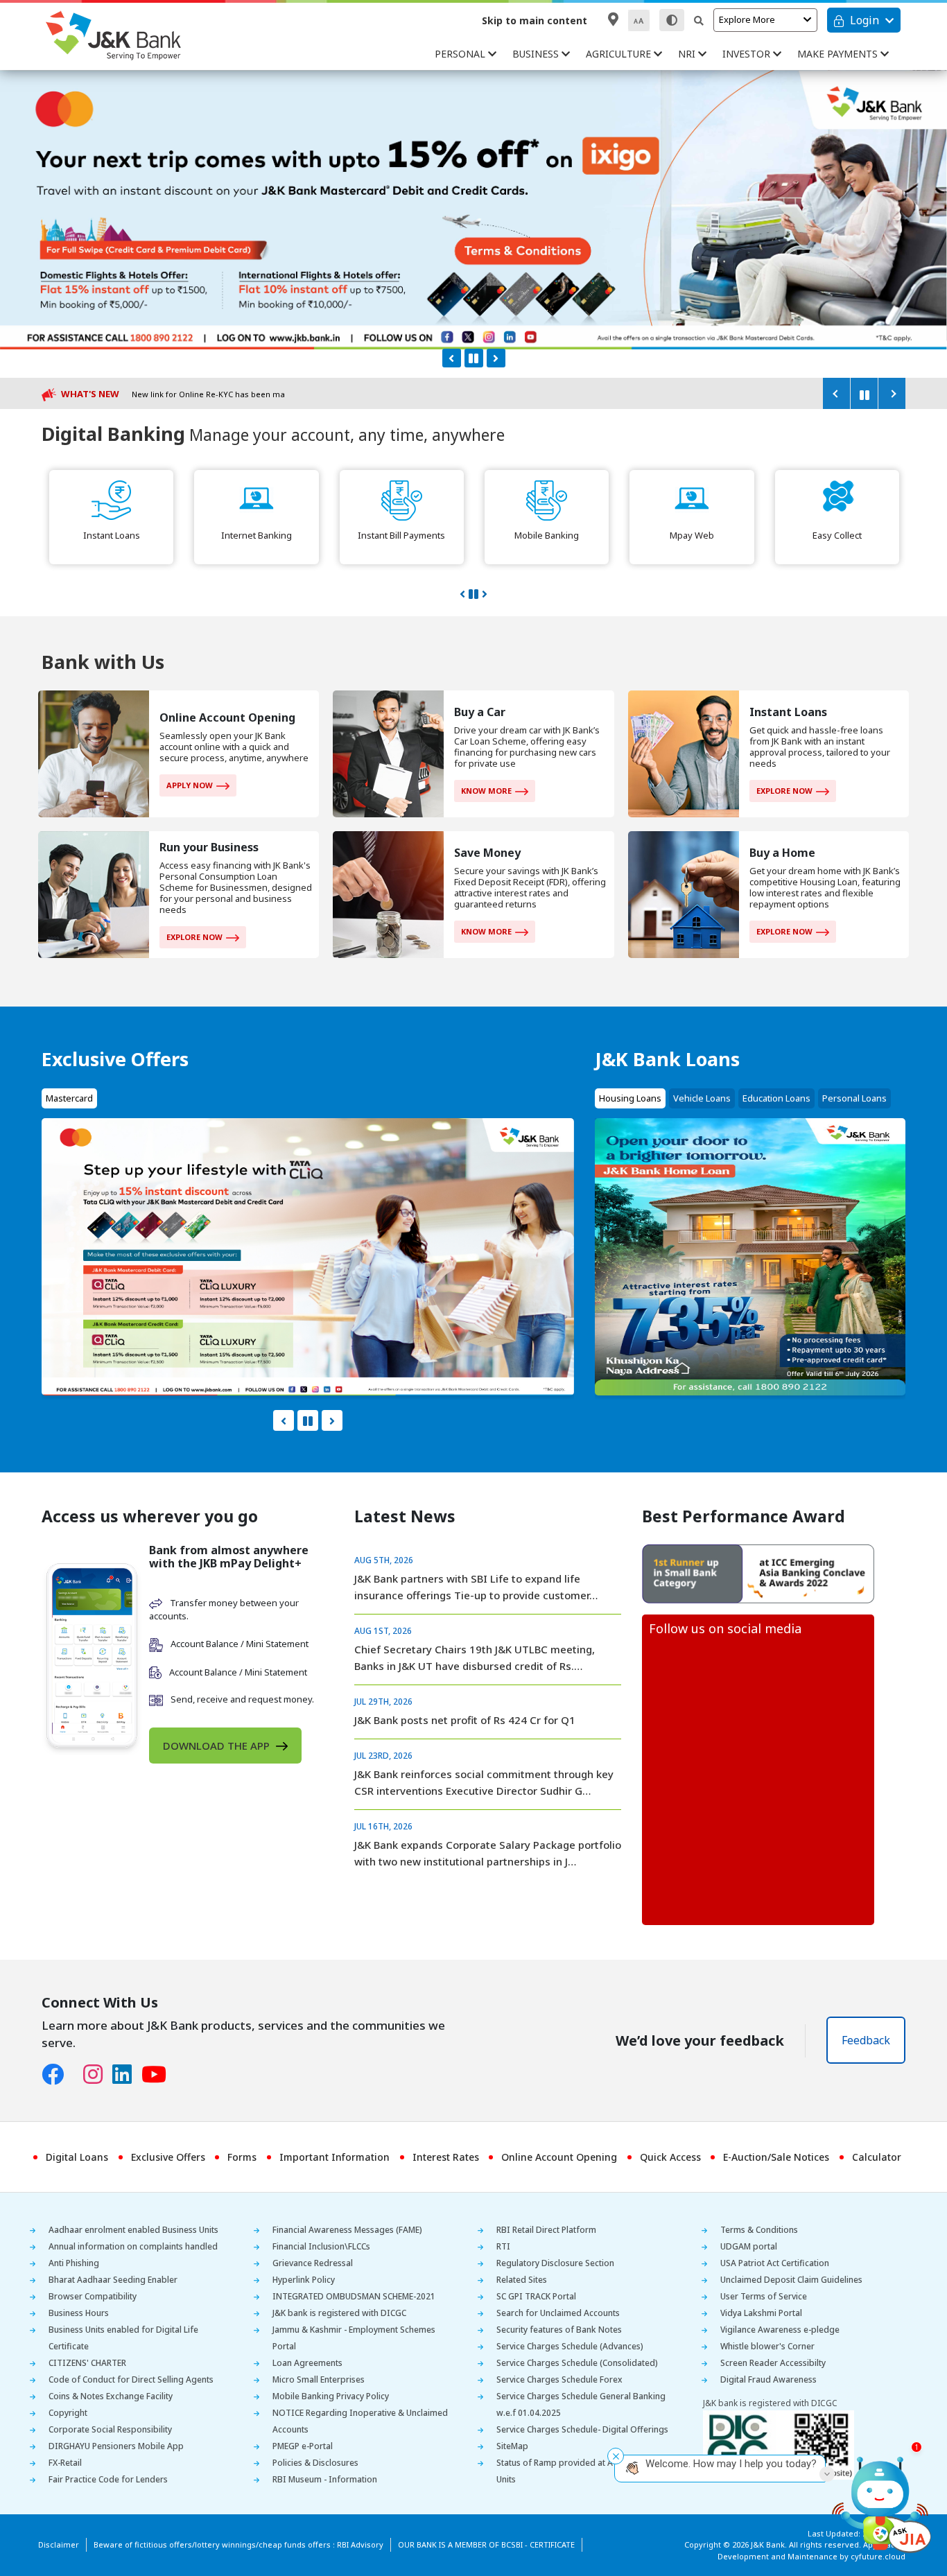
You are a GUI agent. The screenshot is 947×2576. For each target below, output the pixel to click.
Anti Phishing (74, 2263)
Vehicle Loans (702, 1098)
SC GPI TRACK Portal (536, 2296)
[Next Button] (496, 358)
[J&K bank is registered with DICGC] (779, 2444)
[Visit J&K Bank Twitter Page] (78, 2071)
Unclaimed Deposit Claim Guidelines (791, 2280)
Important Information (335, 2157)
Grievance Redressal (313, 2263)
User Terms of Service (764, 2296)
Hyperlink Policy (304, 2280)
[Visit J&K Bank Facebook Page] (58, 2075)
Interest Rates (446, 2157)
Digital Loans (77, 2157)
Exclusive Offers (168, 2157)
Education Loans (776, 1098)
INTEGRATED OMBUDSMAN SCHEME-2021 (354, 2296)
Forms (242, 2157)
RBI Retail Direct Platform (546, 2230)
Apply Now (190, 785)
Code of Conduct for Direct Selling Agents (131, 2379)
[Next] (892, 393)
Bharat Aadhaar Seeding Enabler (113, 2280)
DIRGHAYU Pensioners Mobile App (116, 2446)
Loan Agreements (307, 2363)
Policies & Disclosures (315, 2463)
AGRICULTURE (620, 54)
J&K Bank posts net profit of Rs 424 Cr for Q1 (465, 1720)
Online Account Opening (559, 2157)
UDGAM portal (749, 2246)
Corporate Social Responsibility (110, 2429)
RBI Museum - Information (325, 2479)
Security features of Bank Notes (559, 2330)
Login (865, 20)
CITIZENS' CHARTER (87, 2363)
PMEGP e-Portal (303, 2446)
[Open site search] (699, 20)
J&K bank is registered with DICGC (339, 2313)
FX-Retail (65, 2463)
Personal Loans (854, 1098)
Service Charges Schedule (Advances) (570, 2346)
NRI (688, 54)
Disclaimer (59, 2544)
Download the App (218, 1746)
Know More (486, 791)
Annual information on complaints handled (133, 2246)
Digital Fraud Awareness (768, 2379)
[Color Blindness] (672, 20)
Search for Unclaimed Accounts (558, 2313)
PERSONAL (461, 54)
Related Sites (522, 2280)
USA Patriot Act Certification (775, 2263)
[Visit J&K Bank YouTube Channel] (159, 2075)
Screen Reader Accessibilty (773, 2363)
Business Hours (79, 2313)
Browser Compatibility (93, 2296)
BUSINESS (537, 54)
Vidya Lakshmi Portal (761, 2313)
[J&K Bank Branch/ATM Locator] (613, 19)
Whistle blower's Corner (767, 2346)
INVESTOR (748, 54)
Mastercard (69, 1098)
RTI (503, 2246)
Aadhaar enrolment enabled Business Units (133, 2230)
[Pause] (864, 393)
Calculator (877, 2157)
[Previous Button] (452, 358)
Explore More (747, 19)
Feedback (866, 2040)
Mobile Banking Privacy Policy (331, 2396)
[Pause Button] (474, 358)
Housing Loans (630, 1098)
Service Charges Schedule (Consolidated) (577, 2363)
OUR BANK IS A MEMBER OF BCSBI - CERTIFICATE (486, 2544)
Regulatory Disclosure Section (555, 2263)
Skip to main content (535, 20)
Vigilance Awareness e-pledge (780, 2330)
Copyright (68, 2413)
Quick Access (670, 2157)
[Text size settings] (639, 20)
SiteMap (512, 2446)
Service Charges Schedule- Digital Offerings (582, 2429)
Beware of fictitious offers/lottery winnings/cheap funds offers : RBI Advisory (238, 2544)
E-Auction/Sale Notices (776, 2157)
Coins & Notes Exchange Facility (111, 2396)
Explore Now (784, 791)
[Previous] (836, 393)
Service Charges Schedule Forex (559, 2379)
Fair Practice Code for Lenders (108, 2479)
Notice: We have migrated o (184, 394)
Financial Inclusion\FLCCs (321, 2246)
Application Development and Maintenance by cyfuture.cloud (811, 2550)
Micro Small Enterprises (319, 2379)
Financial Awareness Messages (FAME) (347, 2230)
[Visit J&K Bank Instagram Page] (98, 2075)
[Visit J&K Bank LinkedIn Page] (127, 2075)
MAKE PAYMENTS (839, 54)
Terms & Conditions (759, 2230)
